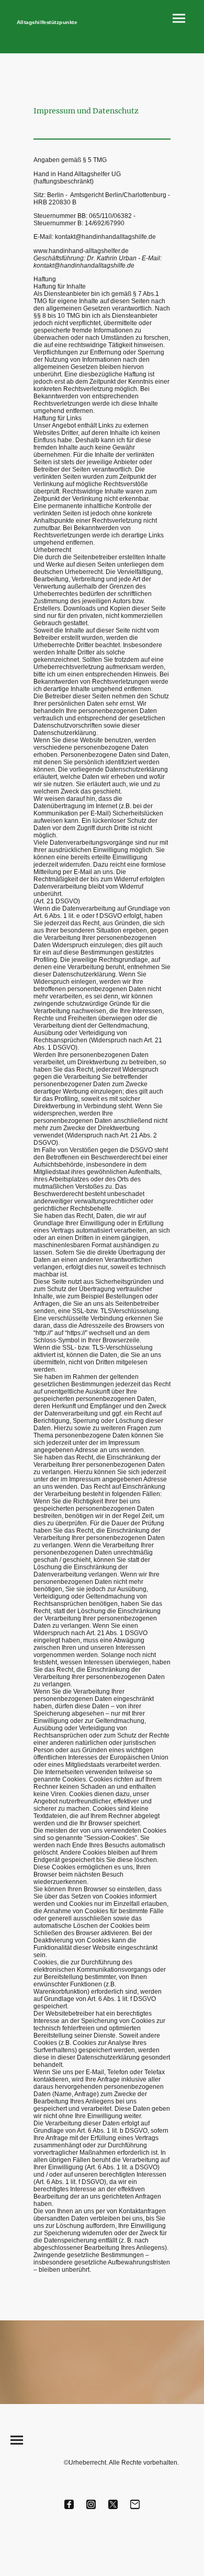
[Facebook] (69, 2504)
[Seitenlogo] (55, 30)
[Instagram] (91, 2504)
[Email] (135, 2504)
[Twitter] (113, 2504)
